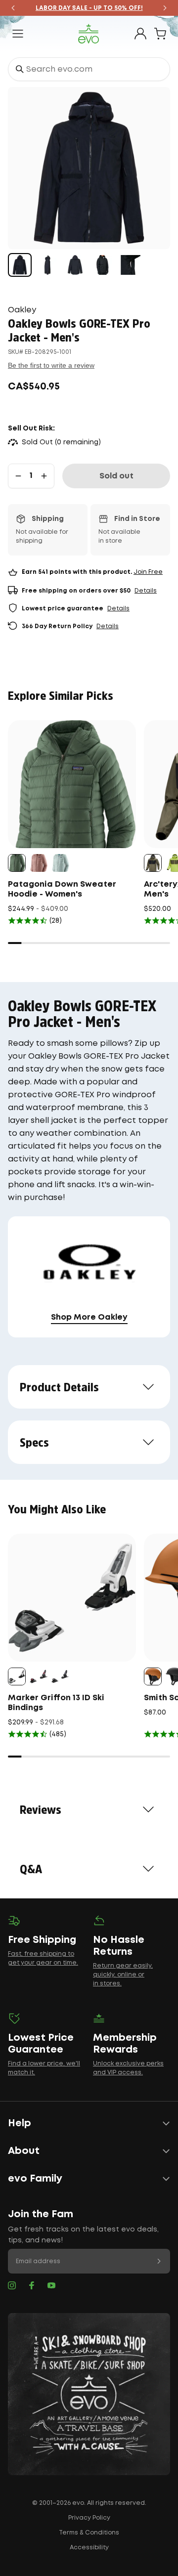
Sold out (116, 476)
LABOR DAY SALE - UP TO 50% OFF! (89, 8)
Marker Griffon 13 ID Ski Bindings (56, 1703)
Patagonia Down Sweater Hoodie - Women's (62, 889)
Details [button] (146, 591)
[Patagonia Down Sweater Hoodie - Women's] (72, 784)
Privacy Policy (89, 2518)
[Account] (140, 34)
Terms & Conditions (89, 2533)
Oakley (22, 310)
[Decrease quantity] (18, 476)
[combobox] (89, 69)
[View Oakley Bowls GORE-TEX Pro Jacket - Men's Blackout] (20, 265)
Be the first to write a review (51, 365)
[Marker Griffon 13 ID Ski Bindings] (72, 1598)
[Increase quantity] (44, 476)
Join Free (148, 572)
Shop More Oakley (89, 1317)
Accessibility (89, 2548)
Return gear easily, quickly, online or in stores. (123, 1975)
